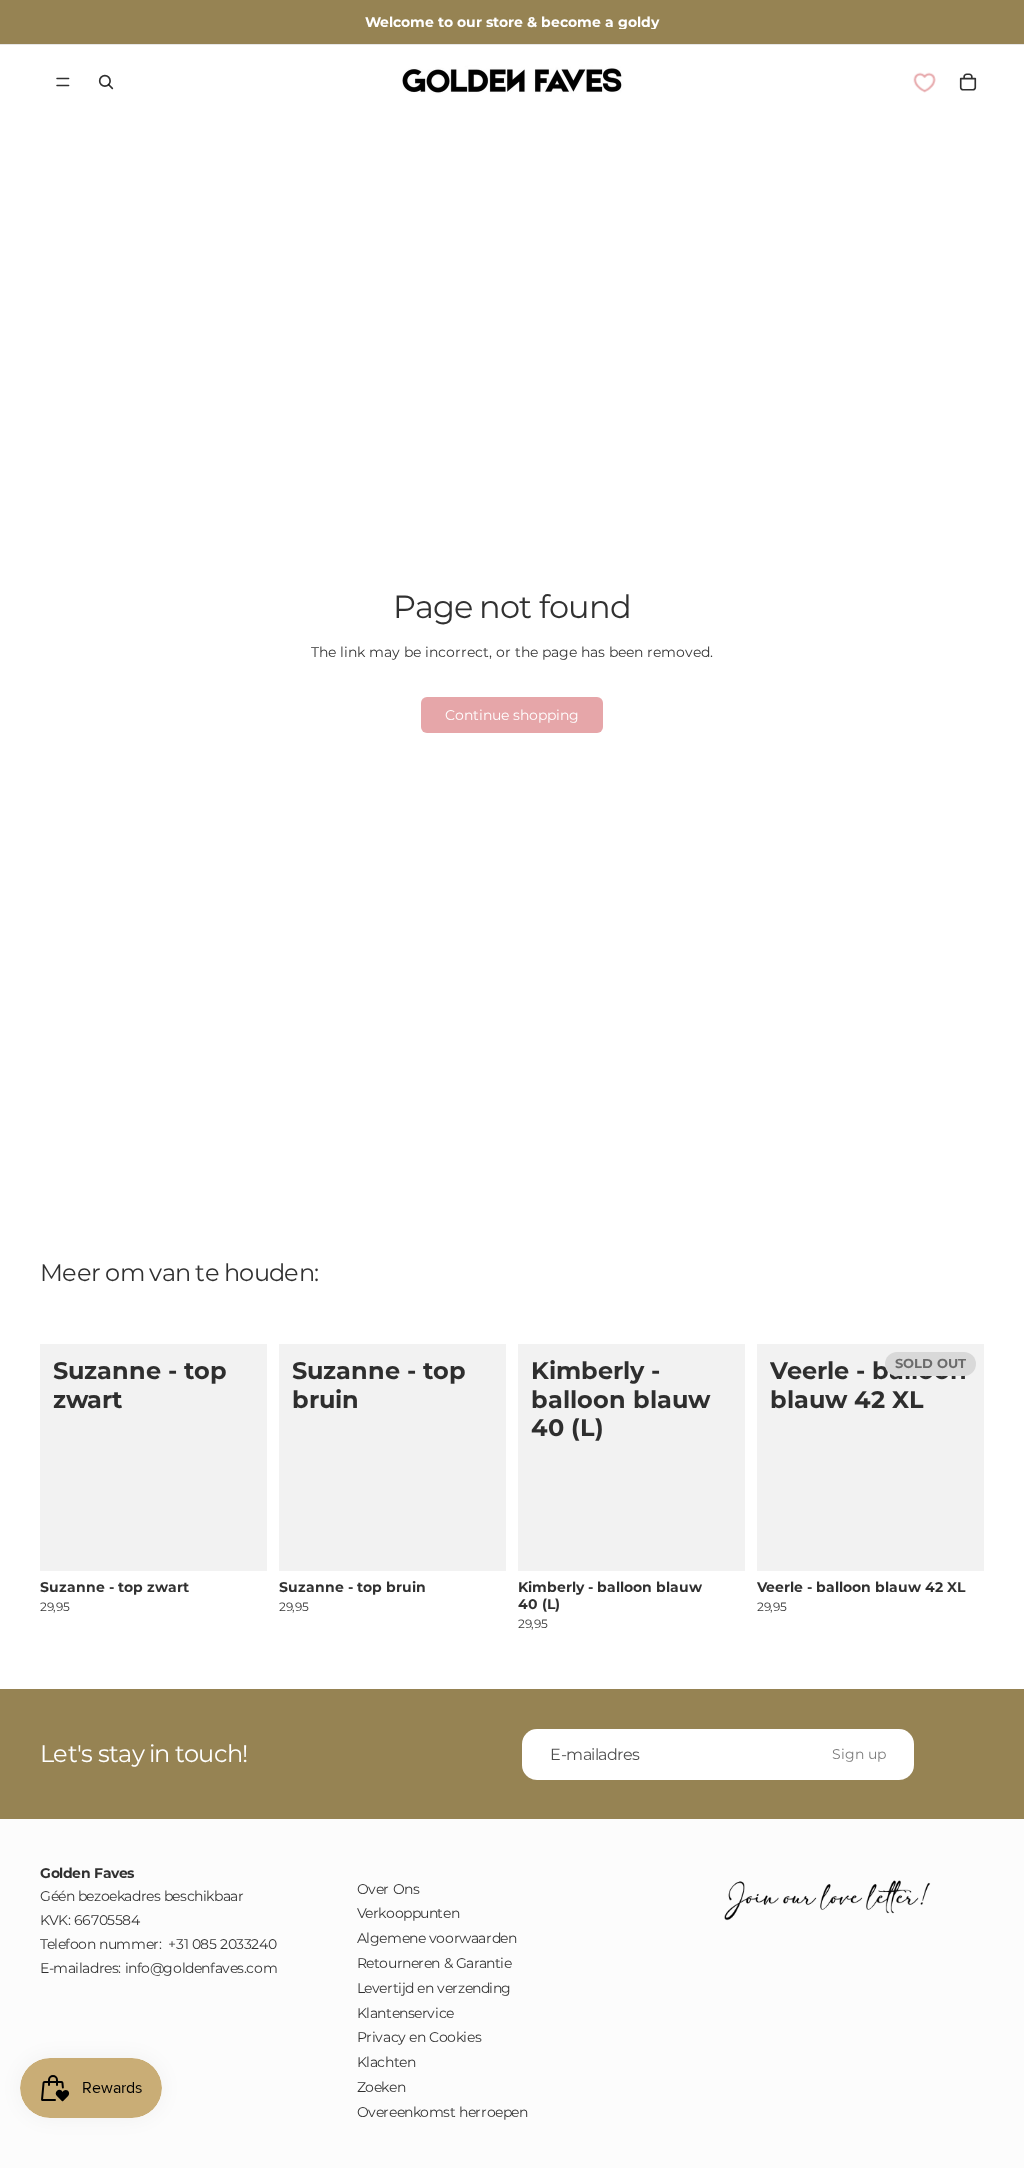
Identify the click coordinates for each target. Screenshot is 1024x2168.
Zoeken (381, 2087)
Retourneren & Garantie (434, 1963)
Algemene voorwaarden (437, 1938)
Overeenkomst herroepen (442, 2112)
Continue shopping (512, 715)
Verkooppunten (408, 1913)
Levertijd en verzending (434, 1988)
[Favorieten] (924, 82)
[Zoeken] (106, 82)
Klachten (386, 2062)
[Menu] (63, 82)
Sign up (859, 1753)
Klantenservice (405, 2013)
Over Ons (388, 1889)
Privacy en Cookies (419, 2037)
